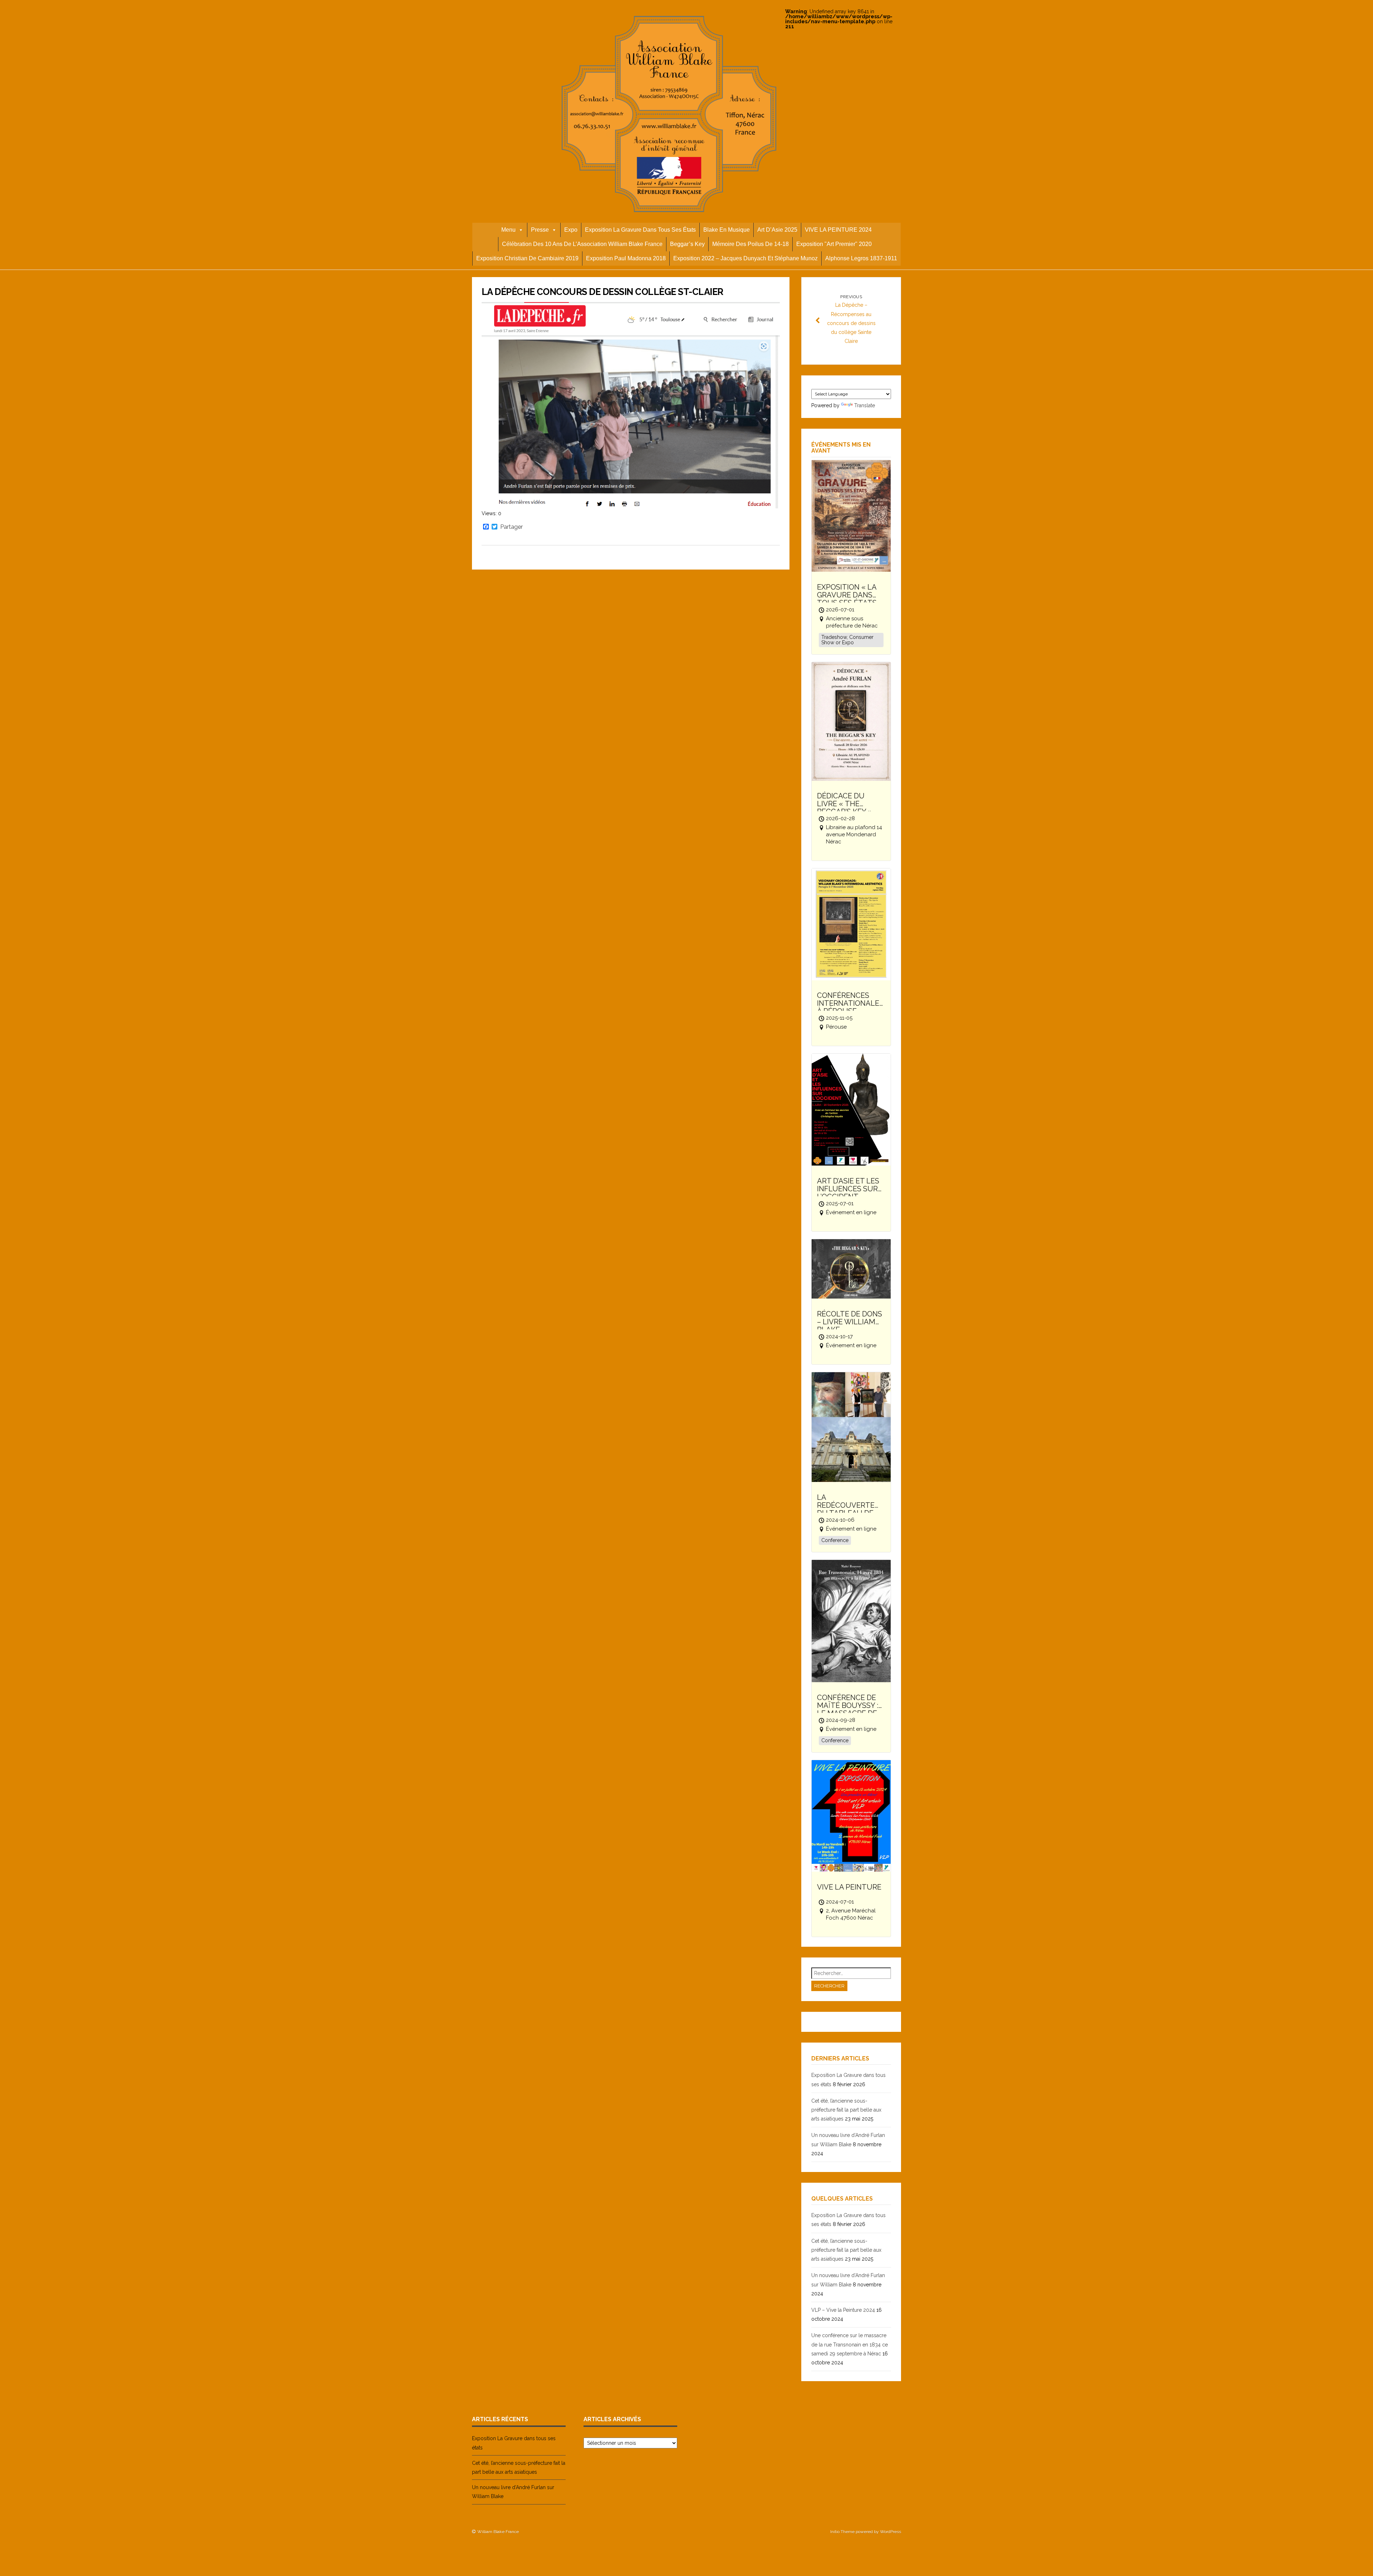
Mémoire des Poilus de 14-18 (751, 244)
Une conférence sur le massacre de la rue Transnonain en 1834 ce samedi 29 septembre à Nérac (850, 2344)
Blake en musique (727, 230)
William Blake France (498, 2532)
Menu (508, 230)
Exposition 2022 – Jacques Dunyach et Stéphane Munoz (745, 258)
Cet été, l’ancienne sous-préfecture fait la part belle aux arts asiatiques (846, 2110)
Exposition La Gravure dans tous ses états (640, 230)
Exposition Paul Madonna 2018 (626, 258)
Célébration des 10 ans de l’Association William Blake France (582, 244)
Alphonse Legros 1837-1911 (861, 258)
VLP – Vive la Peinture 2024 (843, 2310)
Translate (865, 405)
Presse (540, 230)
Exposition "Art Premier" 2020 (834, 244)
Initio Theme (842, 2532)
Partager (511, 527)
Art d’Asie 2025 (777, 230)
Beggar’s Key (687, 244)
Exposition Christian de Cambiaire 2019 (527, 258)
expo (571, 230)
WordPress (890, 2532)
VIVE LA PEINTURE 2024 (838, 230)
